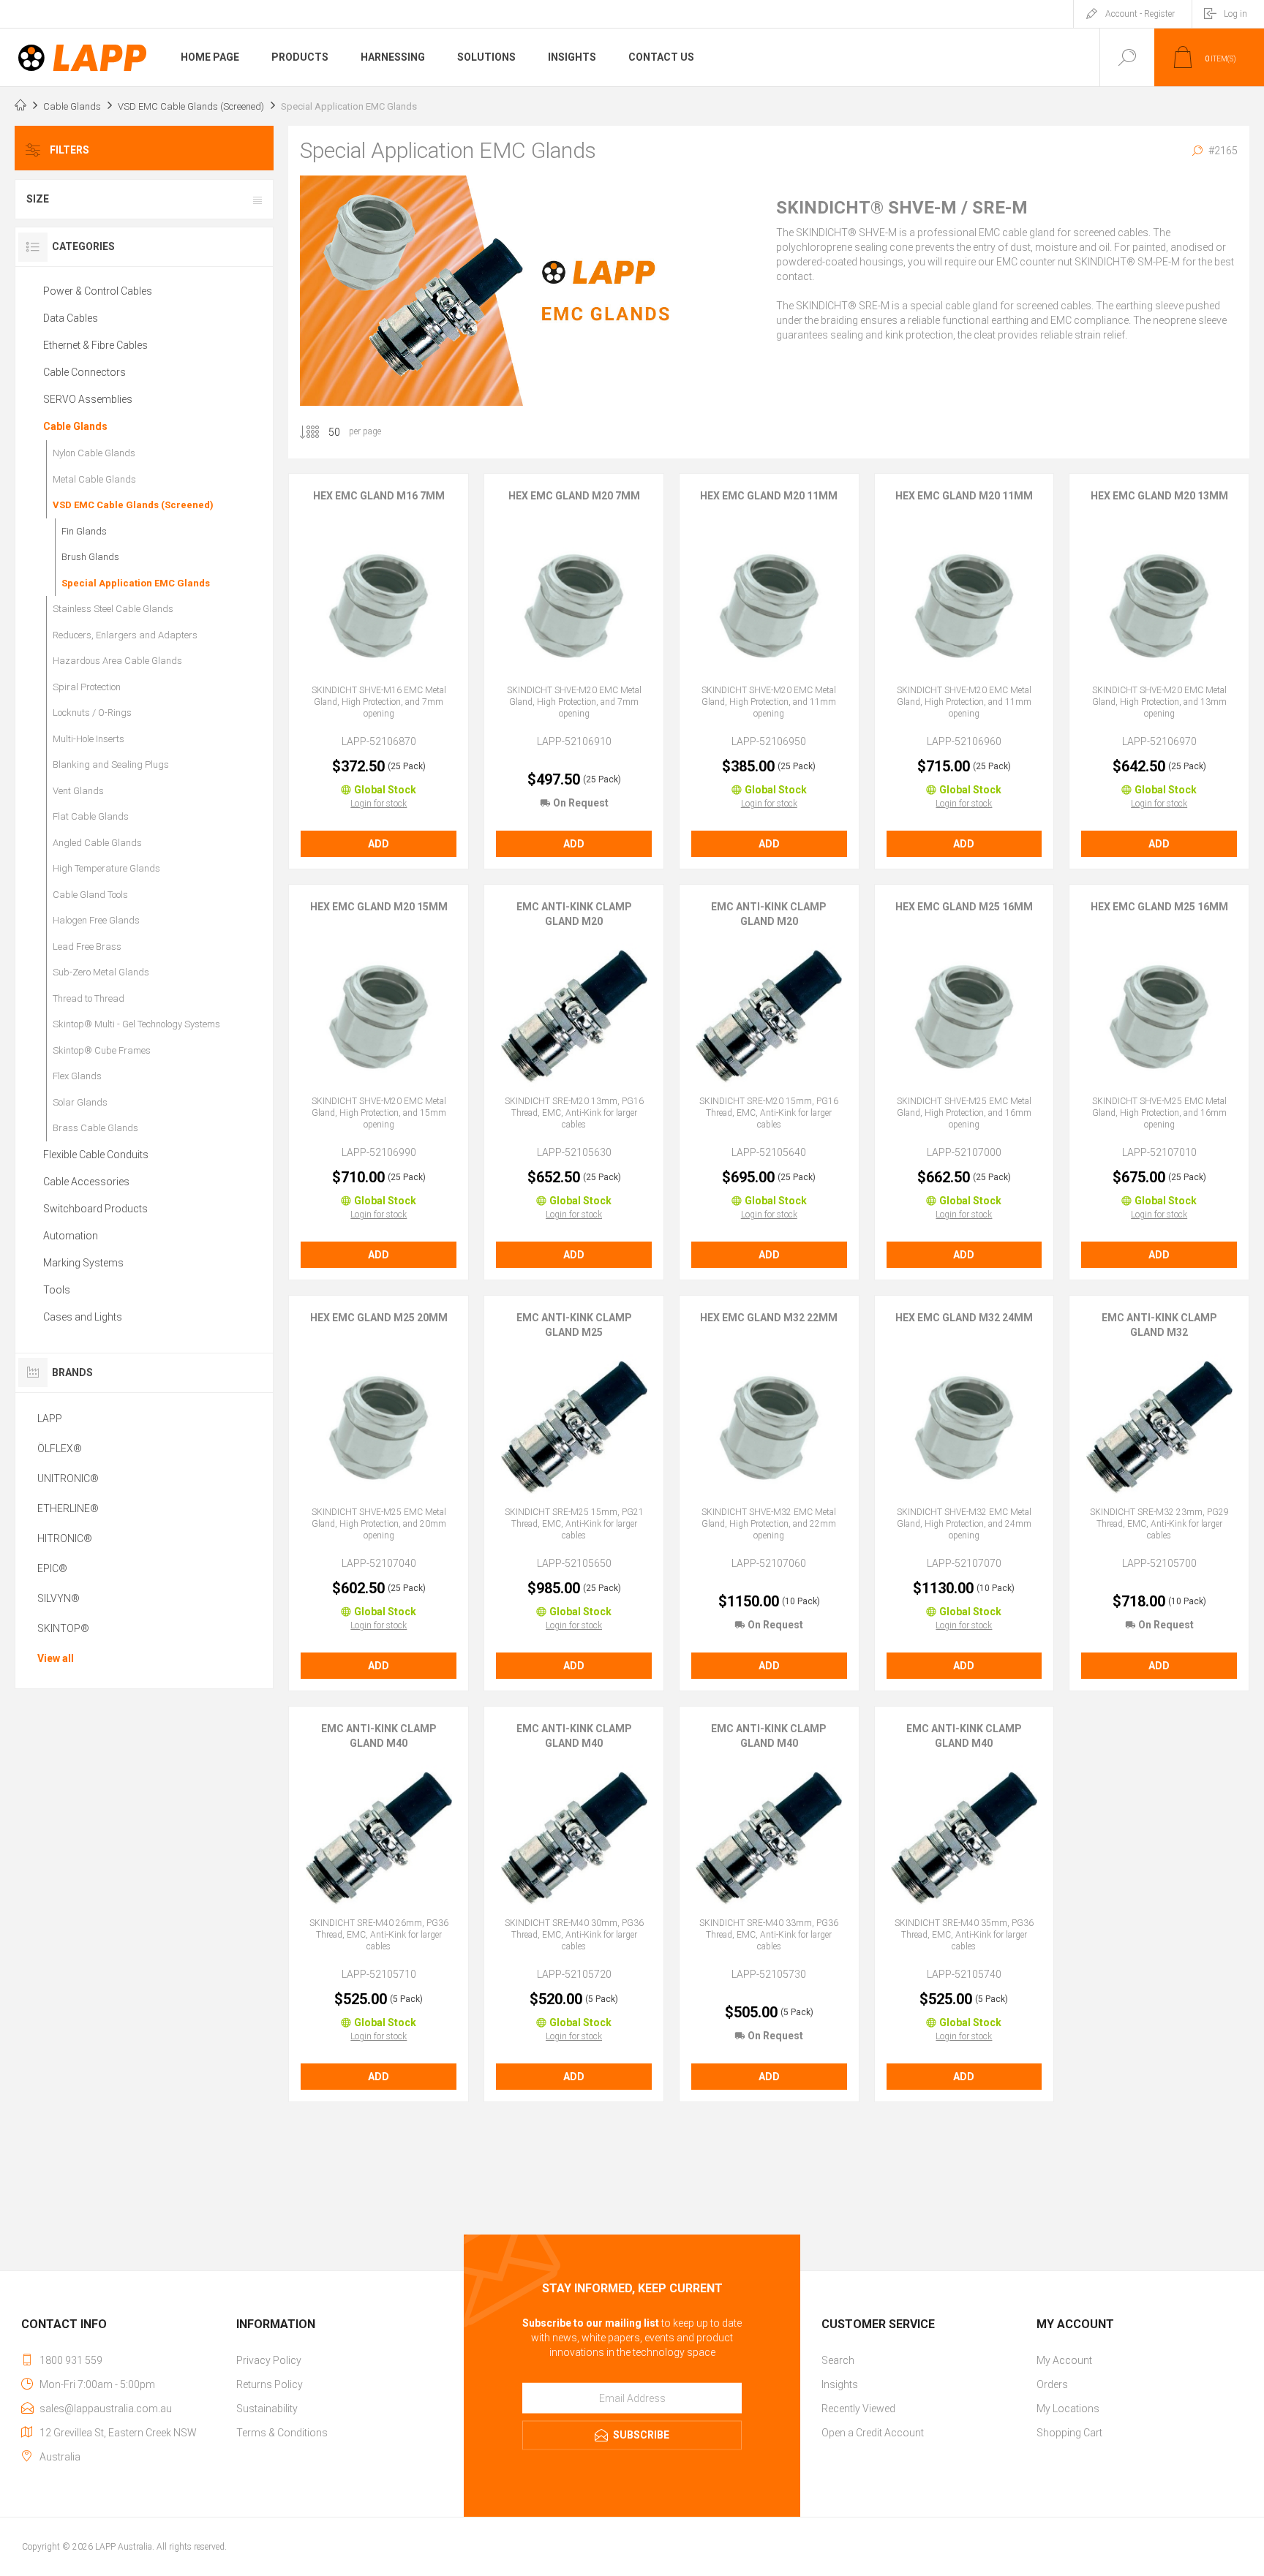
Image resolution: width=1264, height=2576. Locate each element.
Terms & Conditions (282, 2433)
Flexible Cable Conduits (96, 1155)
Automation (71, 1236)
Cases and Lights (83, 1317)
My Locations (1068, 2409)
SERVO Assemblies (88, 399)
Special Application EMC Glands (136, 583)
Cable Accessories (86, 1182)
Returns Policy (270, 2384)
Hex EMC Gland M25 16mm (964, 907)
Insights (840, 2384)
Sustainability (267, 2409)
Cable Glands (75, 426)
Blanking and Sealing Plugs (111, 764)
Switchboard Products (95, 1209)
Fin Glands (84, 531)
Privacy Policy (269, 2360)
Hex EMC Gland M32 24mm (964, 1318)
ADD (379, 844)
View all (56, 1658)
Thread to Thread (89, 998)
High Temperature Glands (106, 868)
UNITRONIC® (68, 1478)
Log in (1235, 14)
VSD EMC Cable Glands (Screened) (133, 505)
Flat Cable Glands (91, 816)
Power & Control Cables (98, 291)
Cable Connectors (84, 372)
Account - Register (1140, 14)
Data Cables (71, 318)
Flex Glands (77, 1076)
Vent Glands (78, 791)
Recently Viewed (858, 2409)
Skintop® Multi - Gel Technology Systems (136, 1024)
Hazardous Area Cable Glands (117, 661)
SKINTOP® (63, 1628)
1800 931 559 (71, 2360)
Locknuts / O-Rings (92, 713)
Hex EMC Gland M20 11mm (769, 496)
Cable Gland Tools (90, 895)
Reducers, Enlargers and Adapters (125, 635)
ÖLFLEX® (60, 1448)
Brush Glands (90, 557)
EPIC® (52, 1568)
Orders (1052, 2384)
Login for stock (379, 804)
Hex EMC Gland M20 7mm (574, 496)
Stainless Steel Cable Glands (113, 609)
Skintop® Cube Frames (102, 1050)
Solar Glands (80, 1102)
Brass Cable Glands (95, 1128)
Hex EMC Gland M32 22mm (769, 1318)
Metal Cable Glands (94, 479)
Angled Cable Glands (97, 843)
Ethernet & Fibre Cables (95, 345)
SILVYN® (59, 1598)
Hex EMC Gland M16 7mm (379, 496)
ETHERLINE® (68, 1508)
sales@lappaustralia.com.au (106, 2409)
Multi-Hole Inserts (89, 739)
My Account (1064, 2360)
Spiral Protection (87, 687)
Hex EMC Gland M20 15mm (379, 907)
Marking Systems (83, 1263)
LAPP (50, 1419)
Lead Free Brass (87, 947)
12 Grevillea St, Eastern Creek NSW (118, 2433)
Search (838, 2360)
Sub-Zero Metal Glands (101, 972)
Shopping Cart (1069, 2433)
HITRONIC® (65, 1538)
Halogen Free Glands (96, 920)
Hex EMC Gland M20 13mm (1159, 496)
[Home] (20, 107)
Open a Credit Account (873, 2433)
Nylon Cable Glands (94, 453)
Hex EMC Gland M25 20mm (379, 1318)
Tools (57, 1290)
